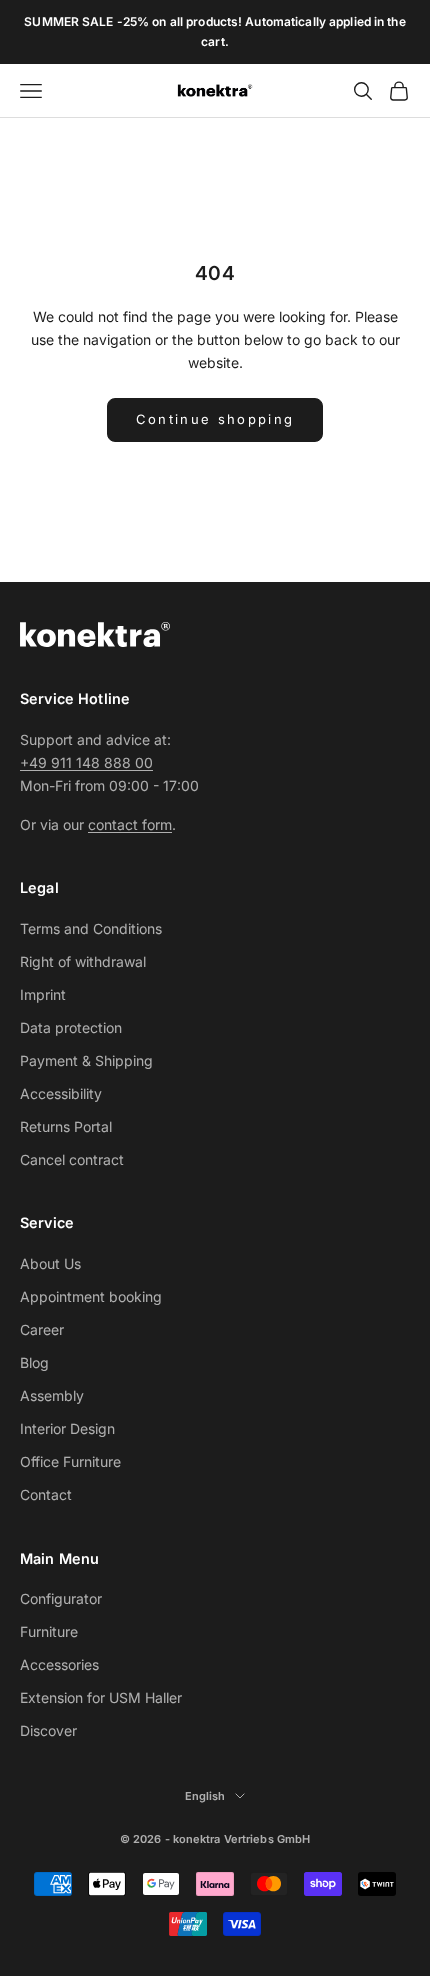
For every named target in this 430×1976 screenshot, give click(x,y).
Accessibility (61, 1093)
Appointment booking (91, 1296)
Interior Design (67, 1428)
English (205, 1796)
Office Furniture (70, 1461)
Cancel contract (72, 1159)
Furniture (49, 1631)
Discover (48, 1730)
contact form (130, 824)
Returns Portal (66, 1126)
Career (42, 1329)
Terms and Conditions (91, 928)
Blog (34, 1362)
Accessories (59, 1664)
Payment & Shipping (86, 1060)
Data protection (71, 1027)
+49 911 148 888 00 (86, 762)
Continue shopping (215, 419)
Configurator (61, 1598)
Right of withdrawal (83, 961)
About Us (50, 1263)
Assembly (52, 1395)
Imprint (43, 994)
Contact (46, 1494)
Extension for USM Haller (101, 1697)
